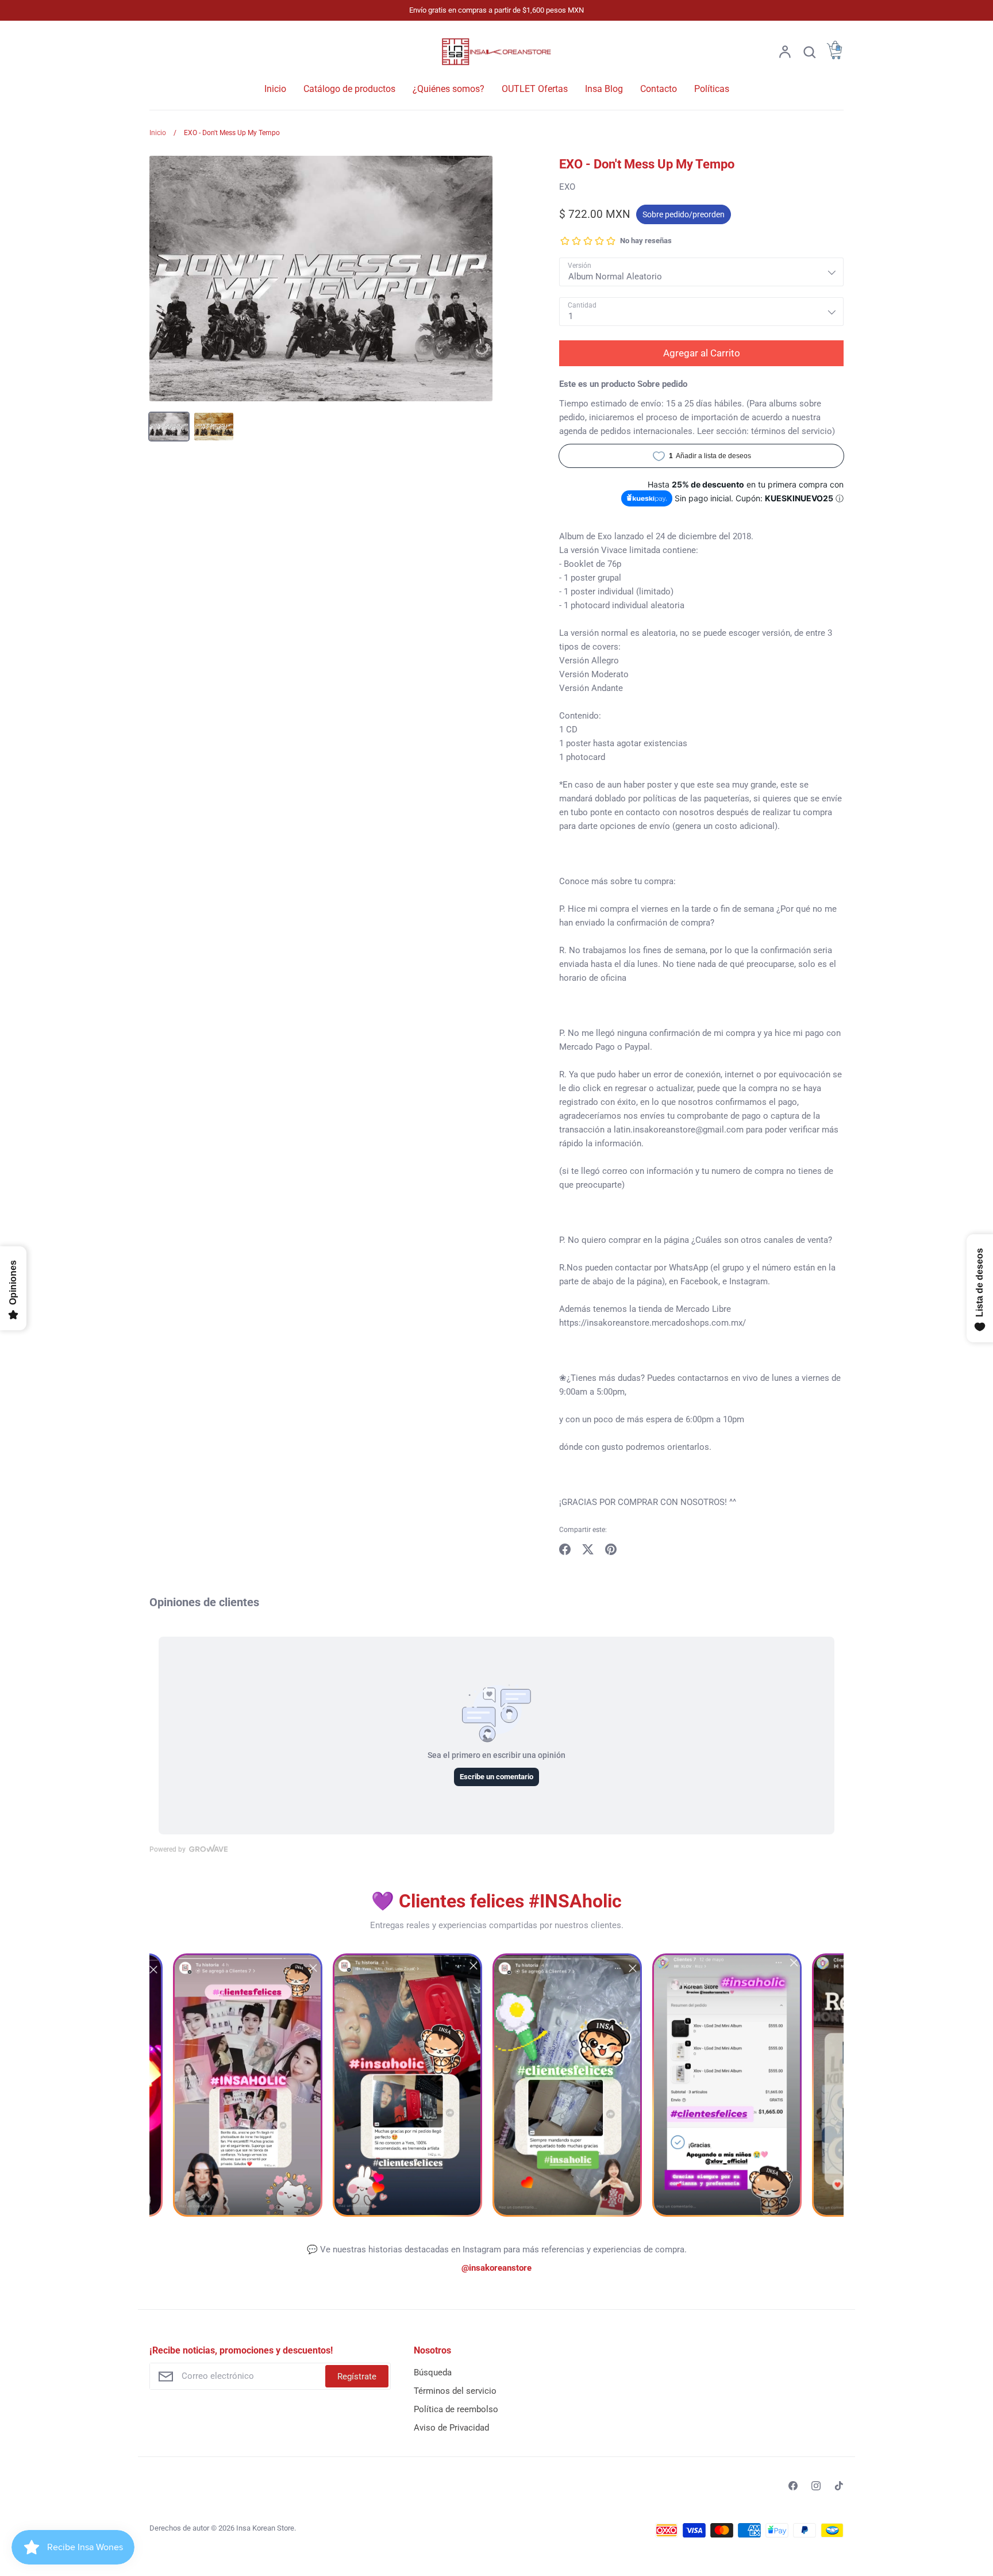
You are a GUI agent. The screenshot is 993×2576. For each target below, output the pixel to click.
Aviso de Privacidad (451, 2428)
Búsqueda (433, 2372)
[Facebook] (793, 2486)
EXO (567, 187)
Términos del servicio (455, 2391)
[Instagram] (816, 2486)
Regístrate (357, 2377)
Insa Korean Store (265, 2528)
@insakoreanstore (496, 2268)
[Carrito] (834, 56)
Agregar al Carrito (702, 353)
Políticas (712, 89)
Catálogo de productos (349, 89)
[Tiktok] (839, 2486)
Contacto (659, 89)
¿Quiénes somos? (449, 89)
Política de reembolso (456, 2409)
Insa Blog (604, 89)
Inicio (275, 89)
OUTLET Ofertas (535, 89)
